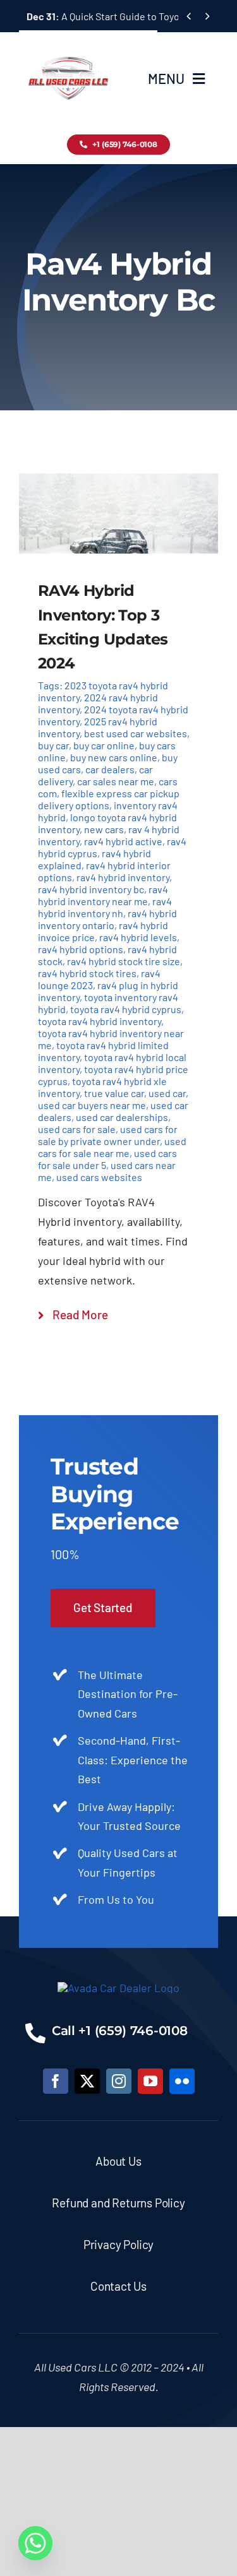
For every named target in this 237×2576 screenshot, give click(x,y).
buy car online (104, 745)
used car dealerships (122, 1117)
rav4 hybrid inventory (123, 877)
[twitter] (87, 2081)
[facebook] (56, 2081)
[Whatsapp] (35, 2543)
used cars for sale (77, 1129)
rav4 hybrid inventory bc (91, 889)
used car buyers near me (92, 1105)
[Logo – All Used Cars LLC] (68, 45)
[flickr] (182, 2081)
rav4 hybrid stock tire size (124, 961)
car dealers (110, 769)
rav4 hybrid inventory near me (103, 895)
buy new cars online (114, 757)
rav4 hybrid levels (138, 937)
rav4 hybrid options (81, 949)
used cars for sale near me (112, 1147)
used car (167, 1093)
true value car (114, 1093)
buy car (53, 745)
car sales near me (116, 781)
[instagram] (119, 2081)
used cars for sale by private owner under (108, 1135)
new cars (104, 829)
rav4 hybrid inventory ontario (107, 919)
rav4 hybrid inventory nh (105, 907)
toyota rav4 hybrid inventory (100, 1021)
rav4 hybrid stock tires (87, 973)
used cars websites (99, 1177)
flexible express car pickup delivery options (109, 799)
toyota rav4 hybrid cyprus (126, 1009)
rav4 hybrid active (123, 841)
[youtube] (150, 2081)
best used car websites (136, 733)
